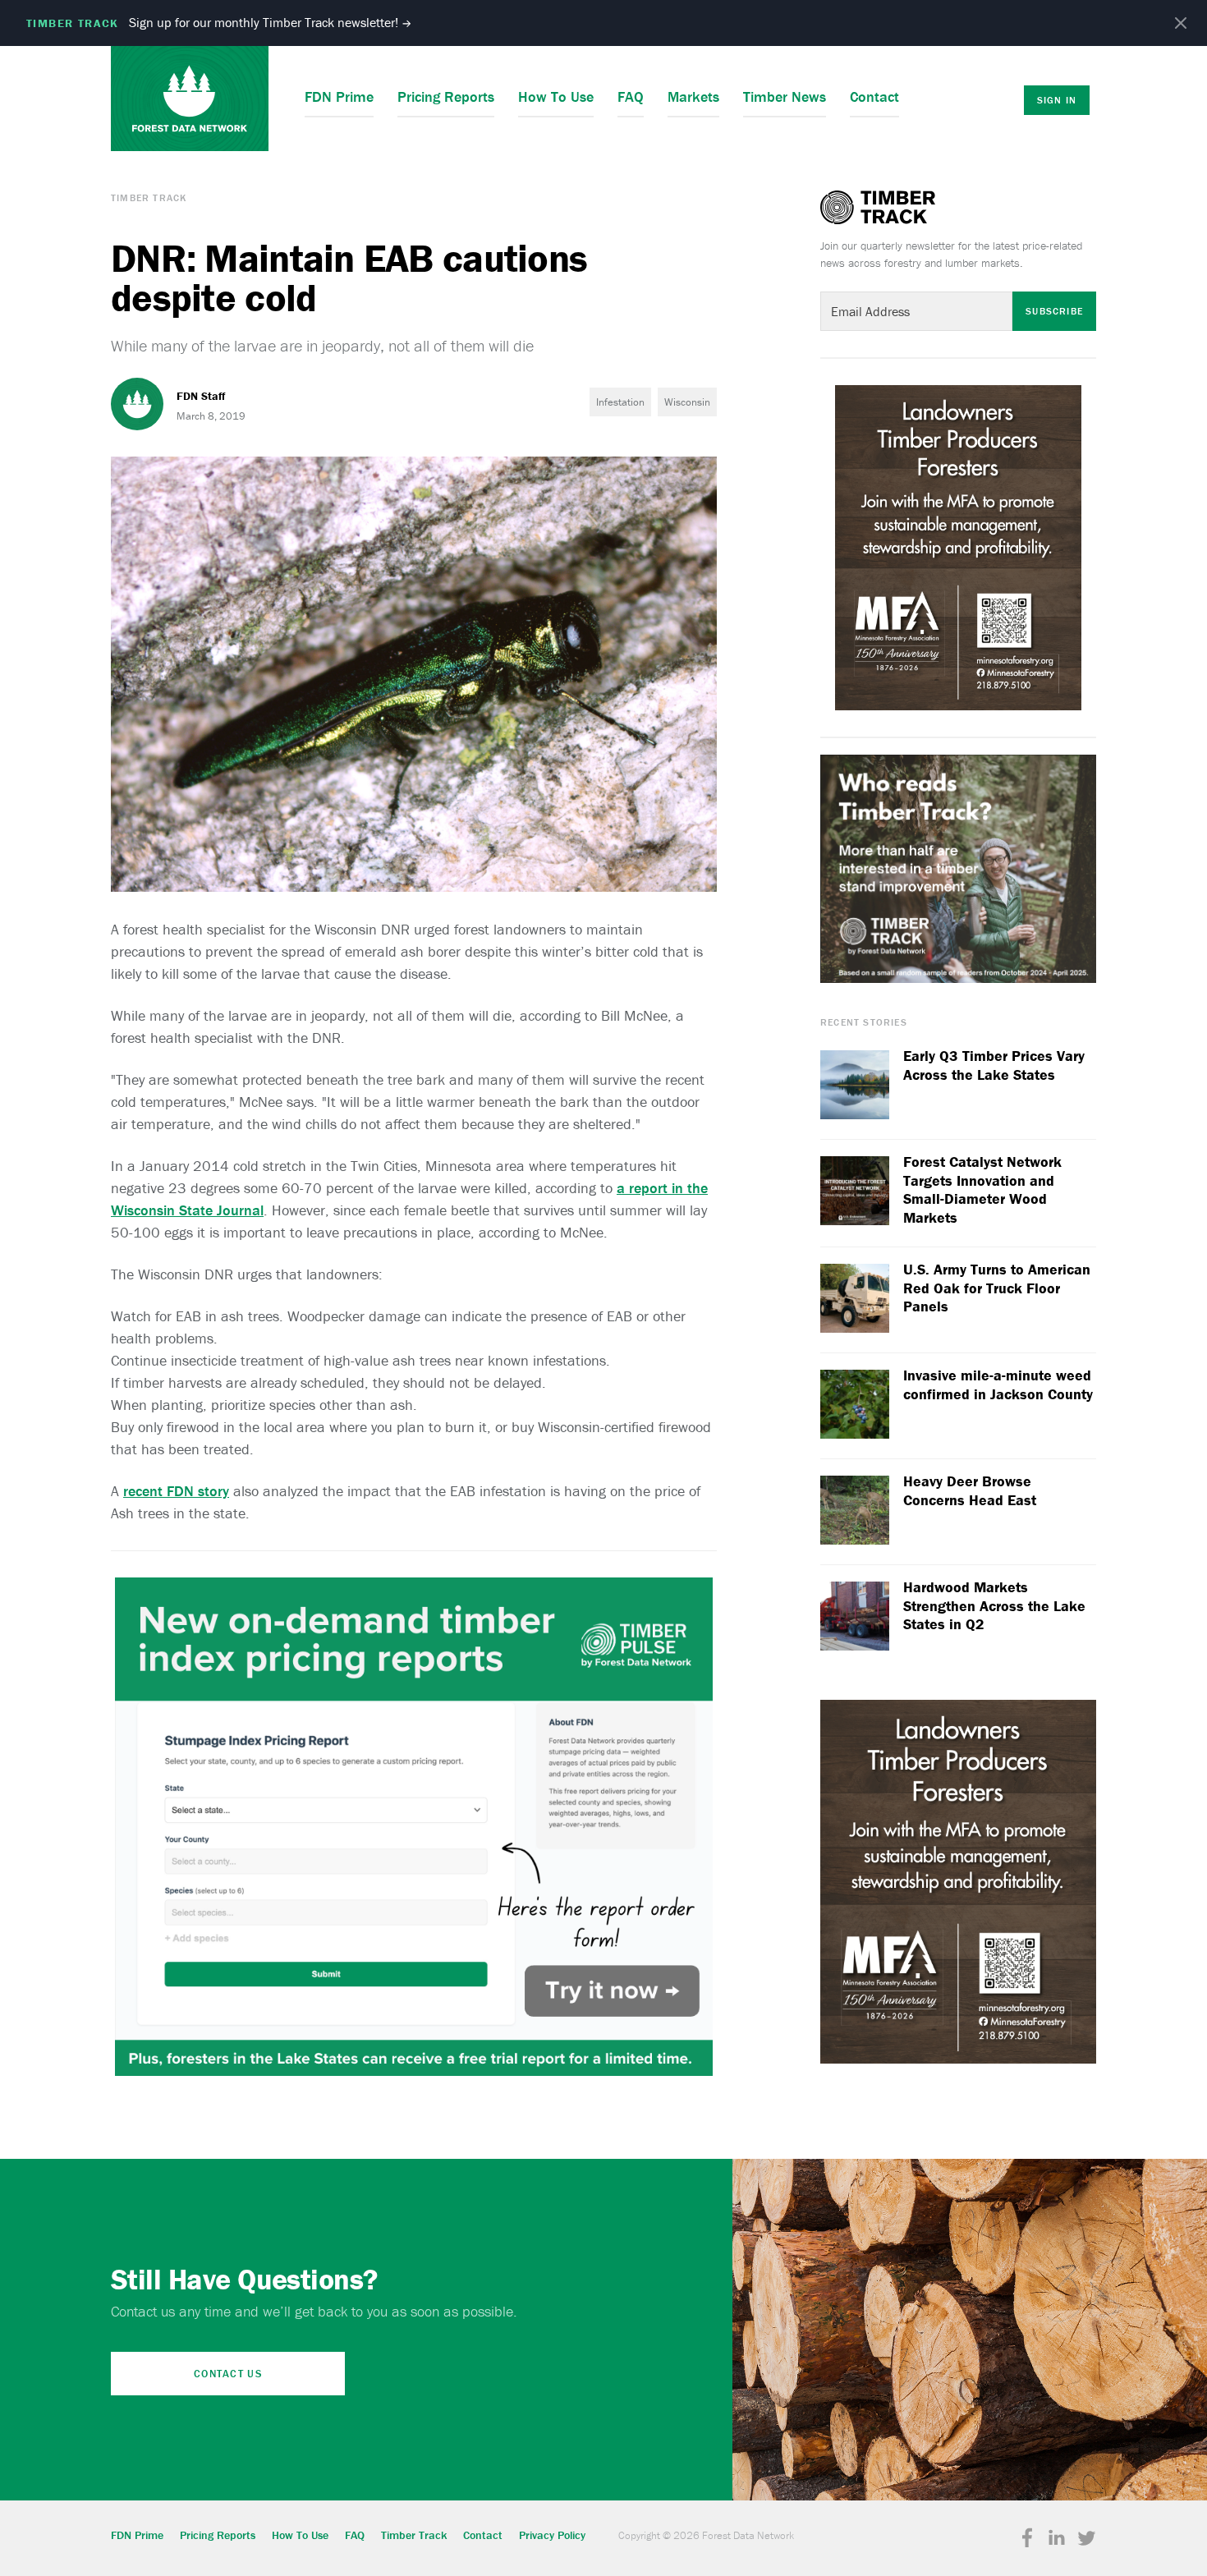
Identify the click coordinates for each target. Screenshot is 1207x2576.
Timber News (785, 96)
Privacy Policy (552, 2535)
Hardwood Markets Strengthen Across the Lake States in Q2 (994, 1606)
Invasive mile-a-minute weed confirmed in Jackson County (998, 1385)
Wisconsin (687, 402)
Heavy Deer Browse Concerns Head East (970, 1491)
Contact (874, 96)
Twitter (1086, 2538)
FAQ (631, 96)
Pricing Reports (446, 96)
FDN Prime (339, 96)
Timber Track (149, 197)
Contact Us (228, 2374)
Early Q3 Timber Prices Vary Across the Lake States (994, 1065)
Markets (693, 96)
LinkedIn (1057, 2538)
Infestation (620, 402)
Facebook (1027, 2538)
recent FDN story (176, 1491)
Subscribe (1054, 311)
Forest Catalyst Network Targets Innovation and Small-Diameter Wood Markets (982, 1190)
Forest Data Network (190, 99)
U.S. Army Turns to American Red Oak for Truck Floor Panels (997, 1288)
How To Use (556, 96)
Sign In (1057, 100)
